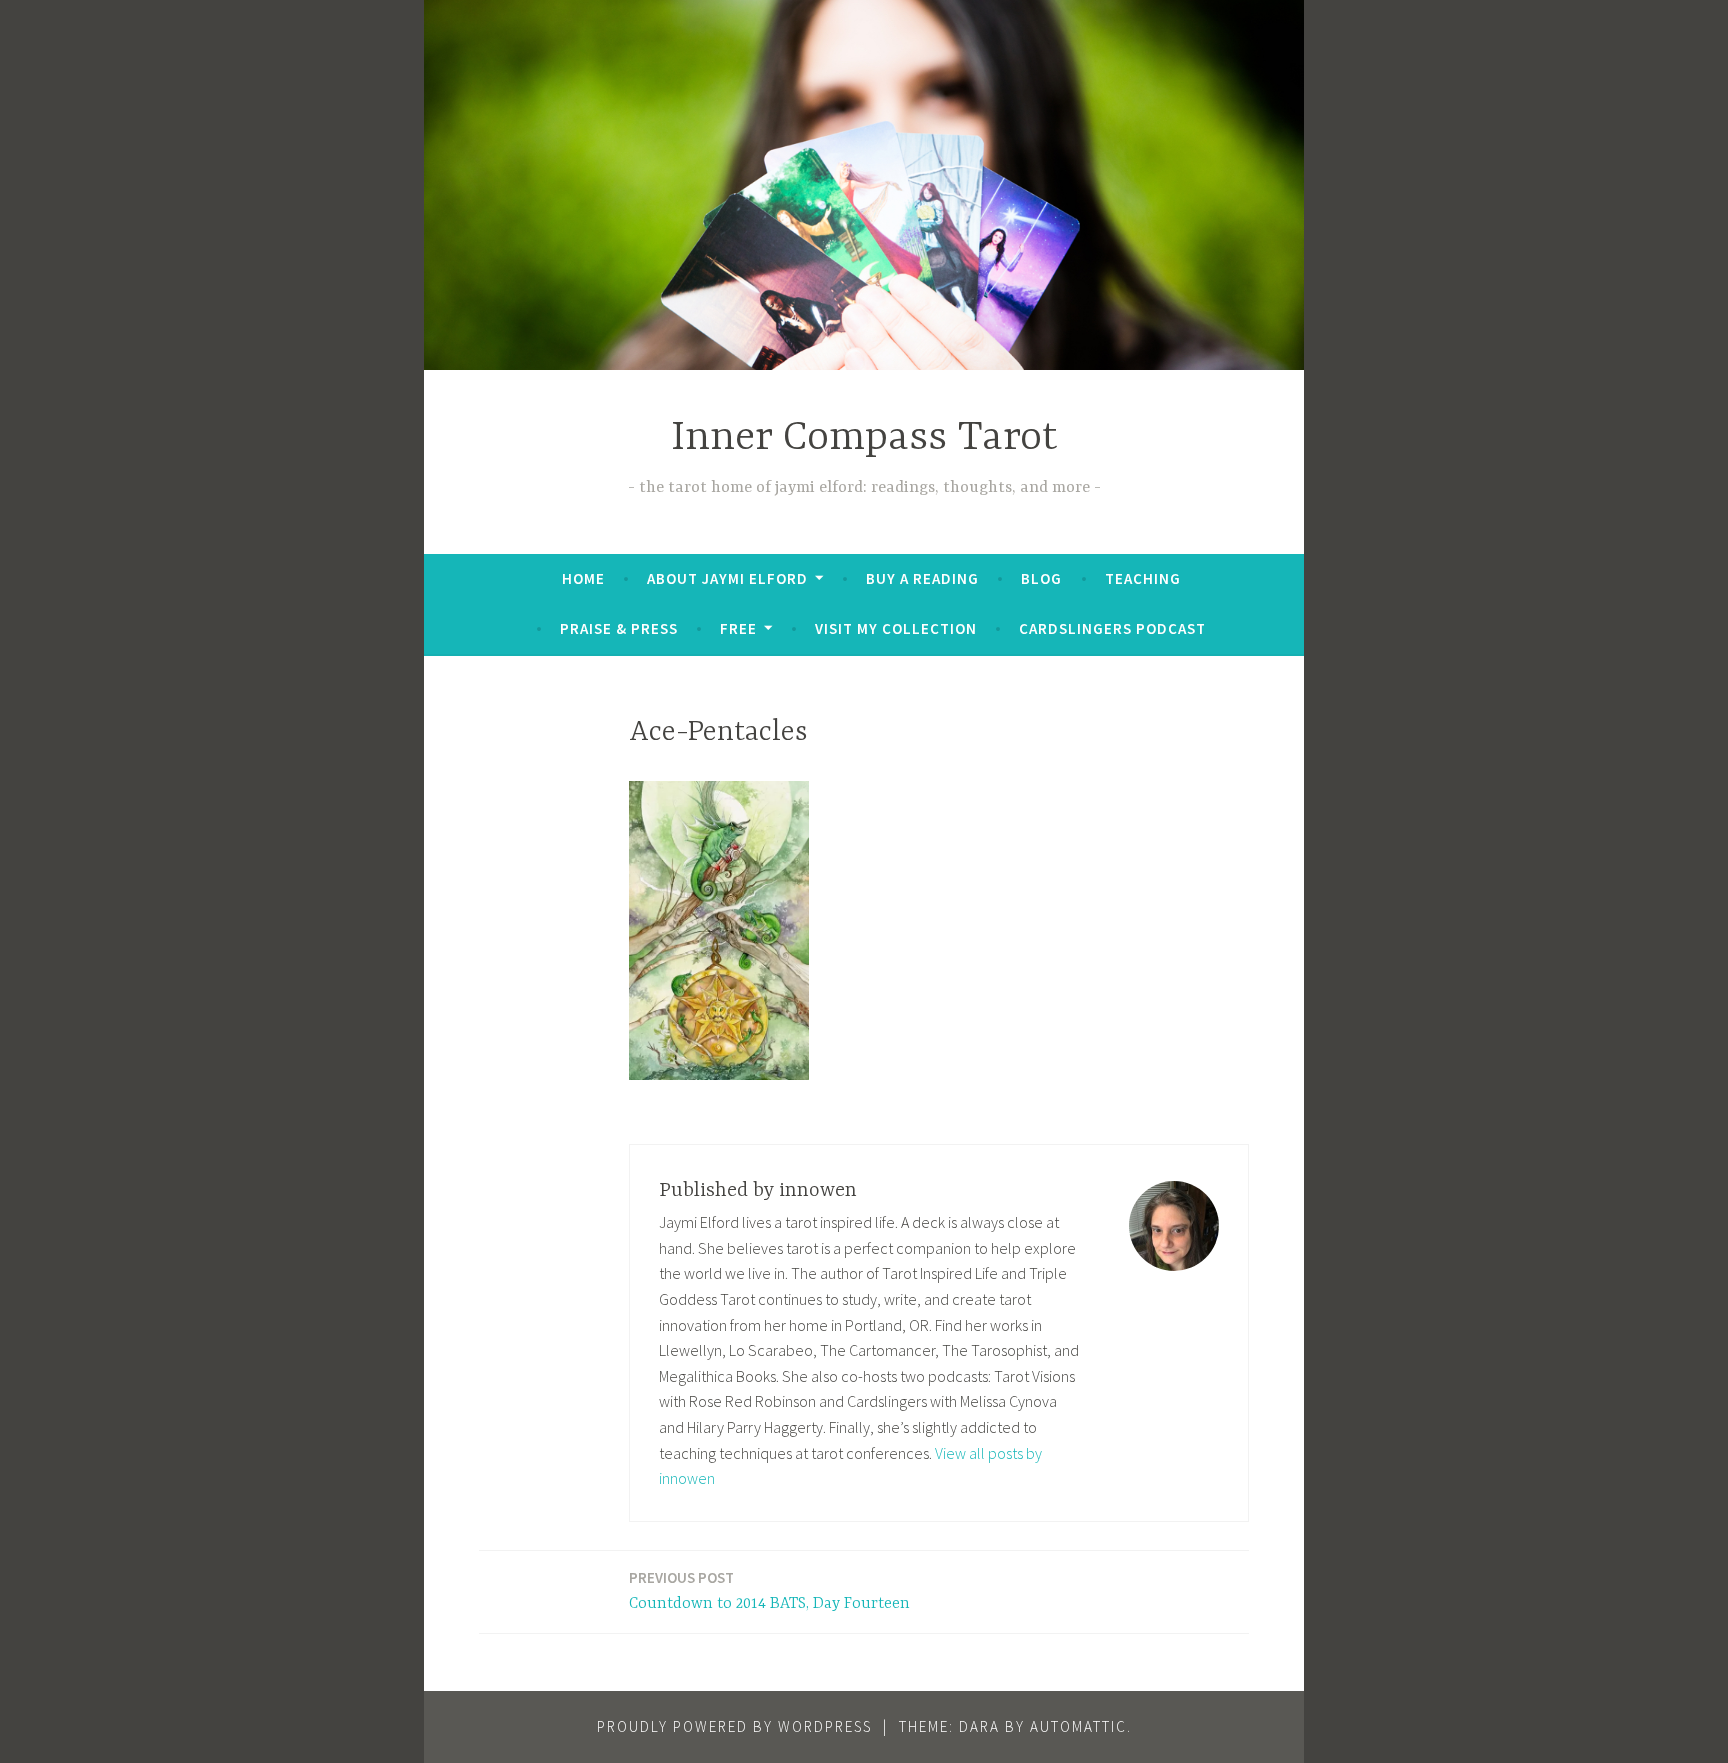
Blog (1041, 578)
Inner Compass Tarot (864, 438)
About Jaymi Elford (727, 578)
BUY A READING (922, 578)
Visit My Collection (896, 628)
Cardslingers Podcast (1112, 628)
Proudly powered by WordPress (734, 1726)
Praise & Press (619, 628)
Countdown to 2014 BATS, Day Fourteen (769, 1590)
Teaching (1143, 578)
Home (583, 578)
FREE (738, 628)
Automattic (1078, 1726)
